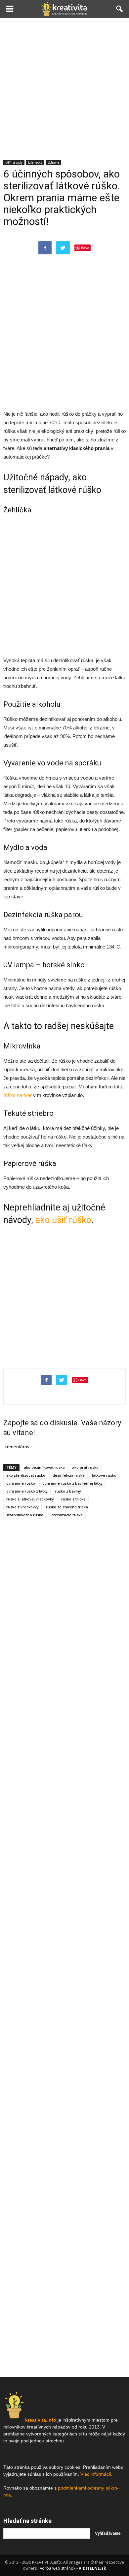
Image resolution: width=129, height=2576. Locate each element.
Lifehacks (35, 162)
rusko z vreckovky (22, 1507)
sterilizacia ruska (67, 1515)
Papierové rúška (21, 1178)
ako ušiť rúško (63, 1220)
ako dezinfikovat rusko (44, 1467)
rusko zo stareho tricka (67, 1507)
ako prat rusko (85, 1467)
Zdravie (53, 162)
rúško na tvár (18, 1095)
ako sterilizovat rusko (26, 1475)
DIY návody (14, 162)
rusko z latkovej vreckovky (30, 1499)
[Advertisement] (64, 85)
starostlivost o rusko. (25, 1515)
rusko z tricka (73, 1499)
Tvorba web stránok (57, 2568)
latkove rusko (104, 1475)
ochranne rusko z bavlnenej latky (72, 1483)
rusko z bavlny (68, 1491)
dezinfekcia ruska (69, 1475)
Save (85, 248)
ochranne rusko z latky (27, 1491)
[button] (120, 9)
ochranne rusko (21, 1483)
